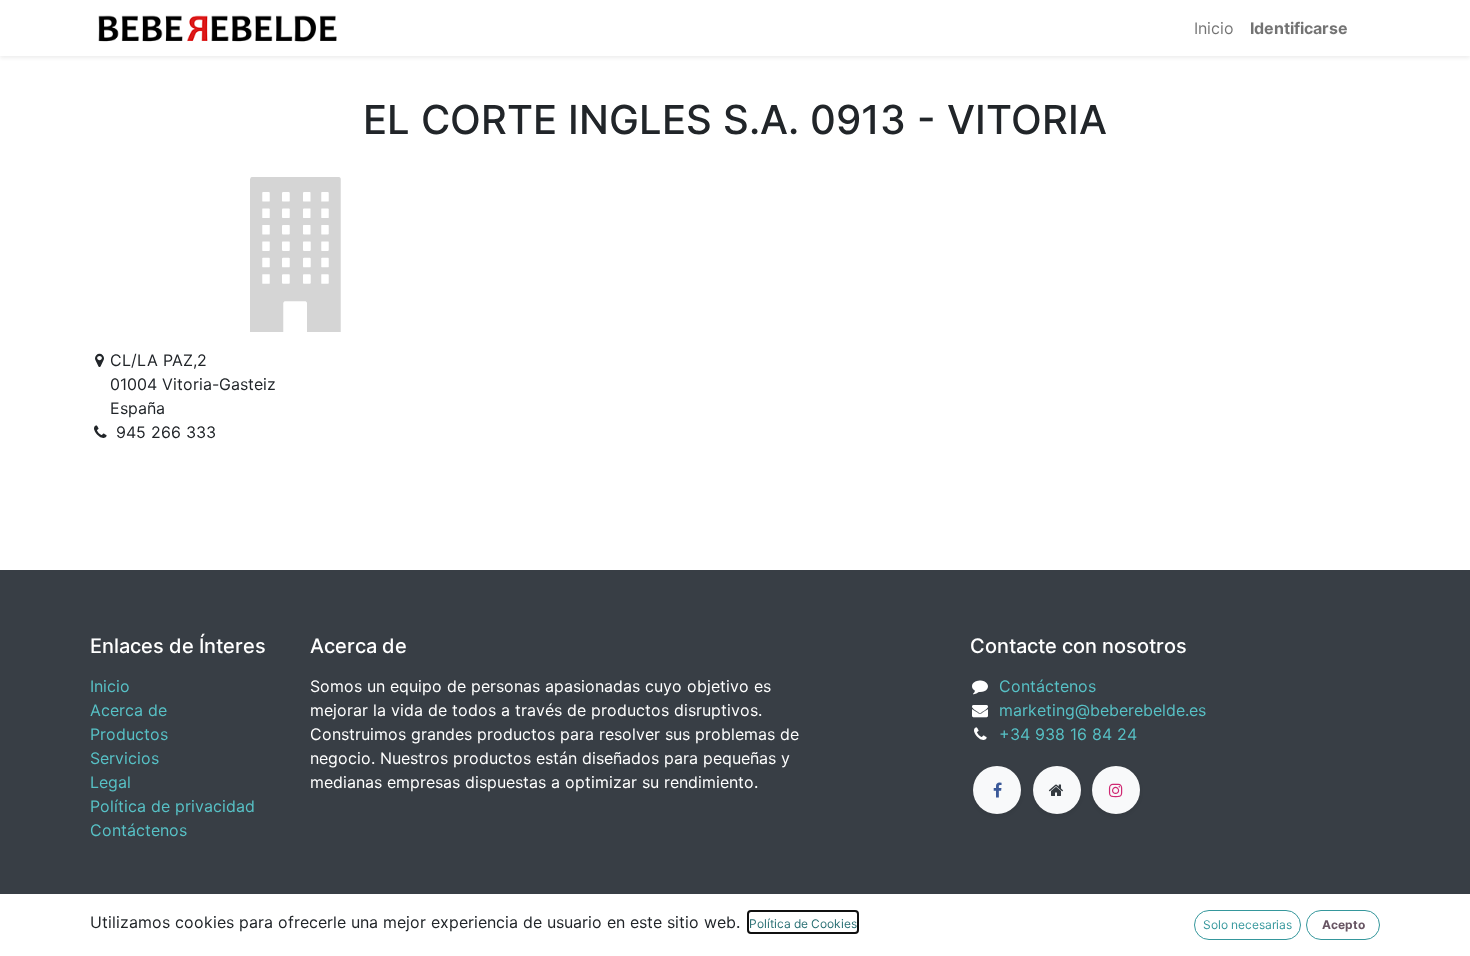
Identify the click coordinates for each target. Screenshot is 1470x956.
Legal (110, 782)
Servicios (124, 758)
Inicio (110, 686)
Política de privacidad (172, 806)
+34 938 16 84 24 (1068, 734)
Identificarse (1299, 28)
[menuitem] (1214, 28)
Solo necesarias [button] (1247, 924)
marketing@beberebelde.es (1102, 710)
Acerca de (128, 710)
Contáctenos (138, 830)
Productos (129, 734)
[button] (1343, 925)
